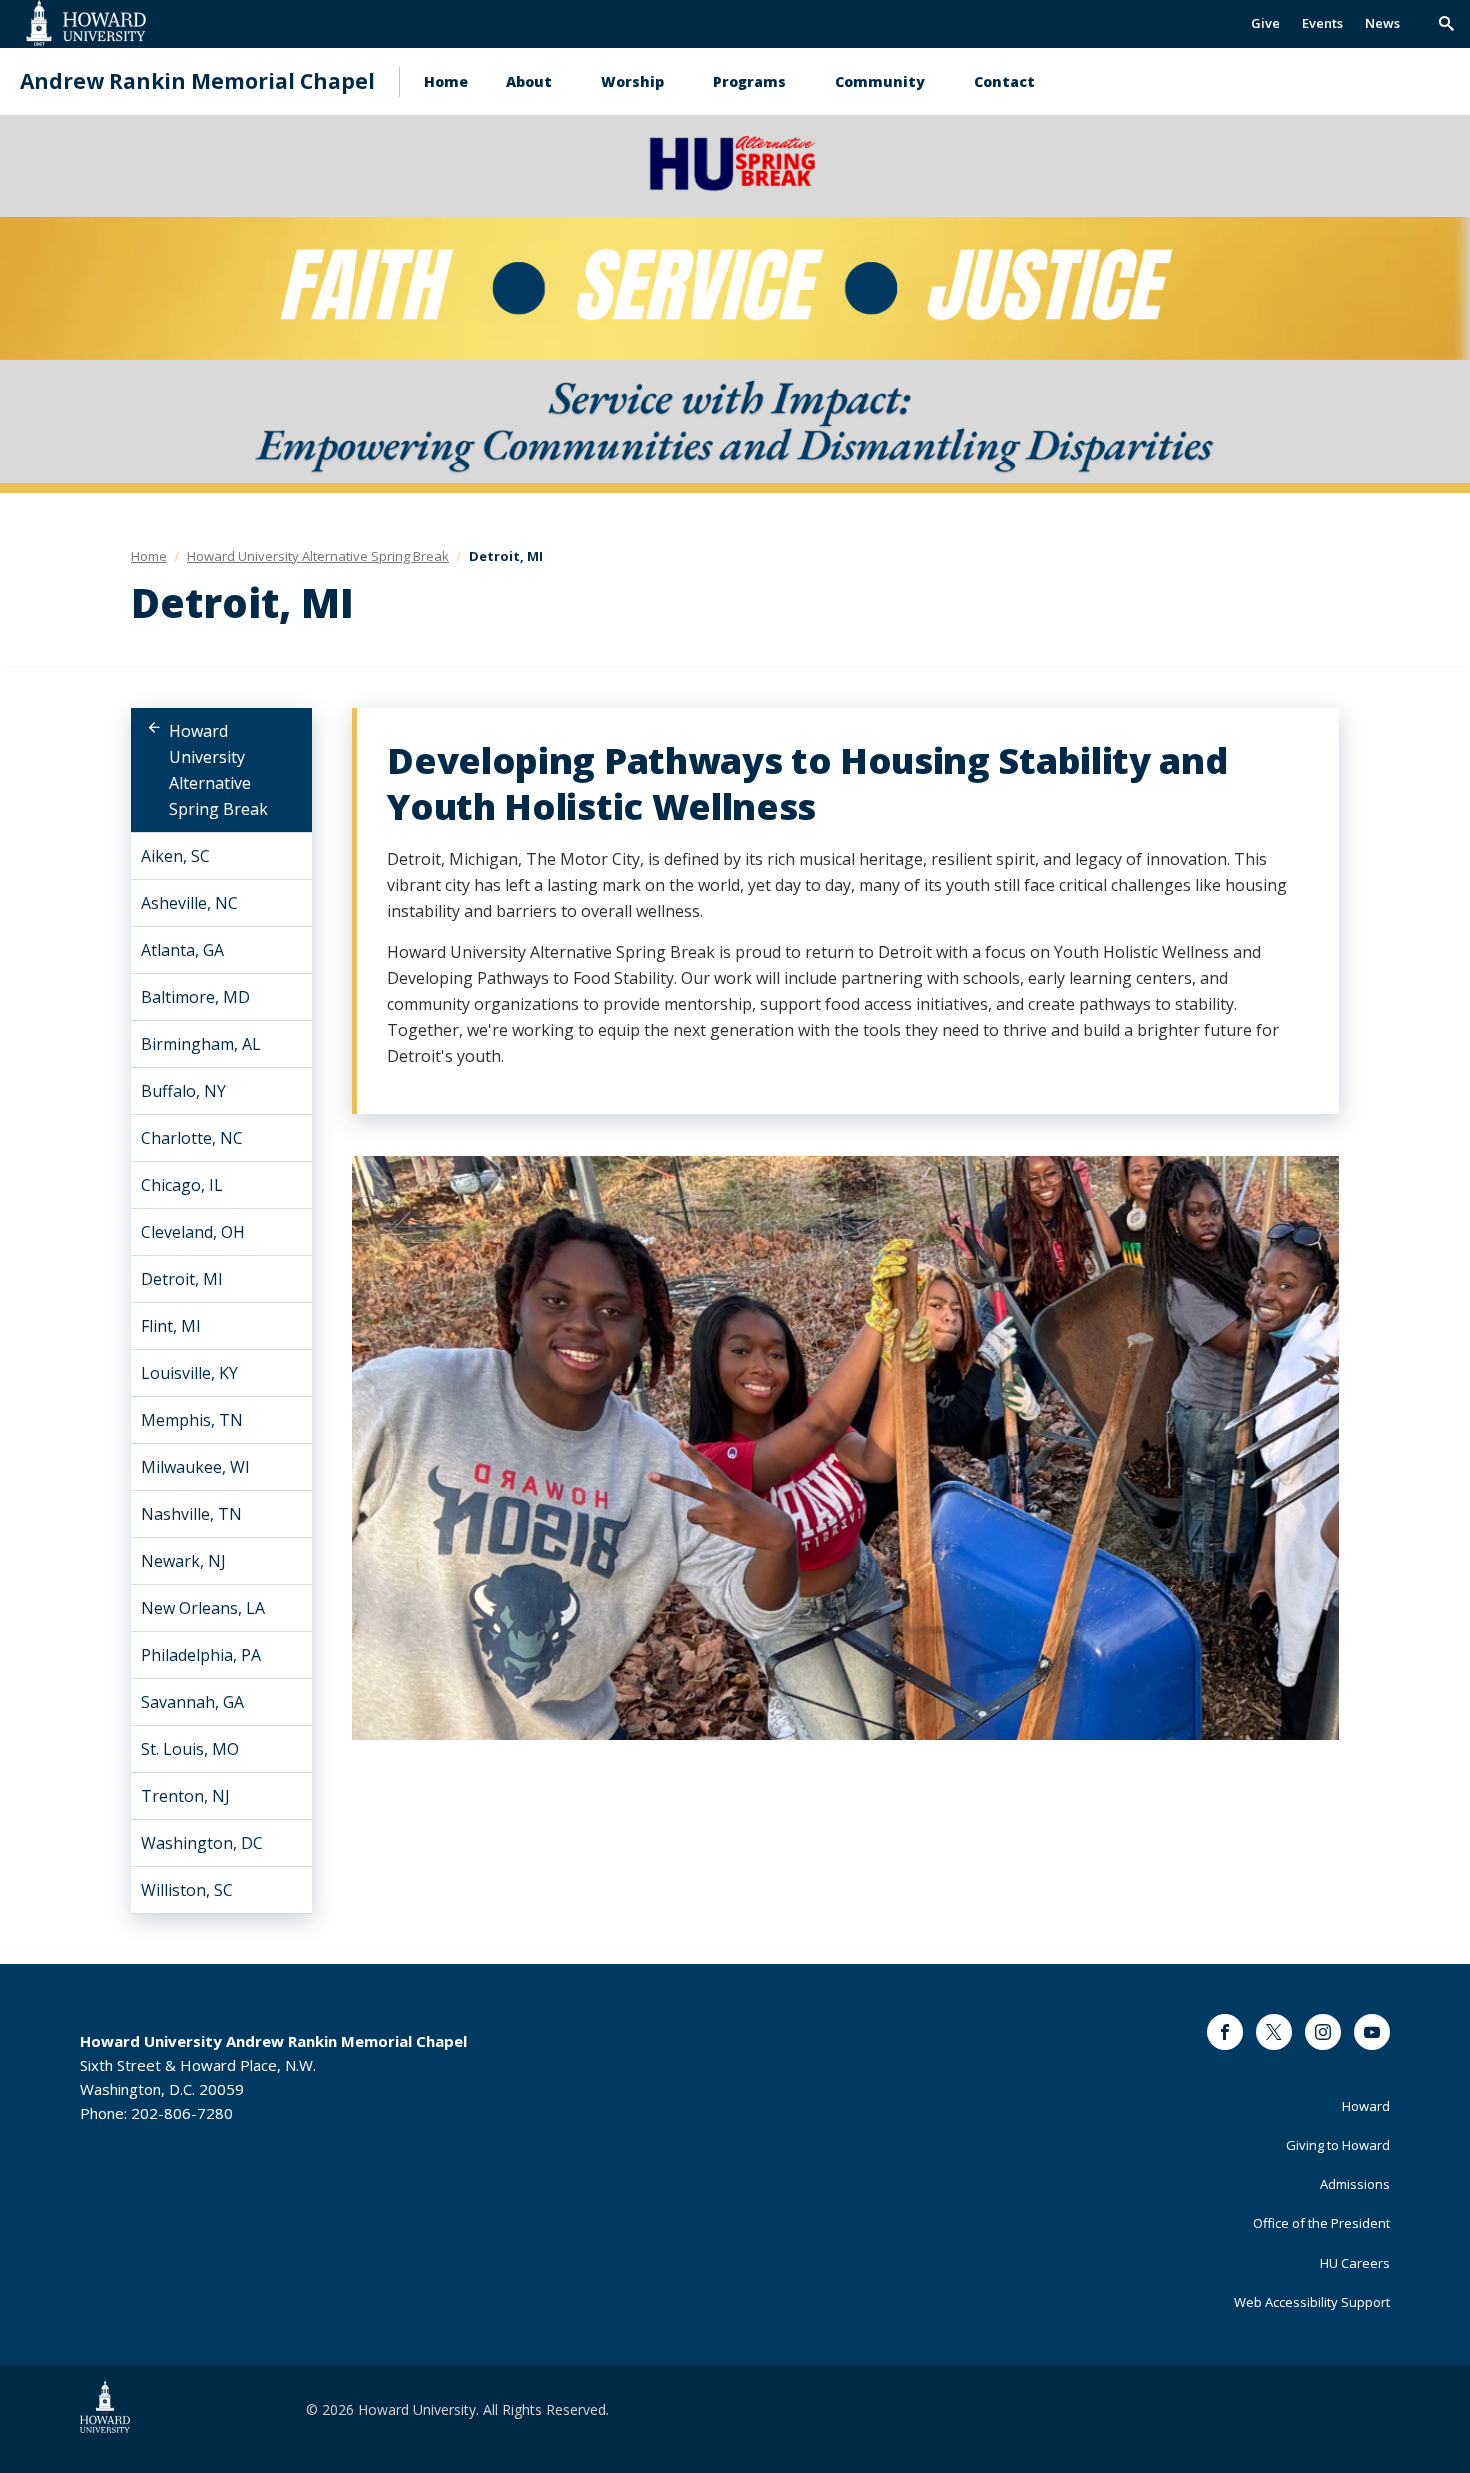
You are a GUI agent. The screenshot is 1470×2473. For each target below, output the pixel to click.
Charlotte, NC (192, 1138)
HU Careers (1355, 2263)
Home (446, 81)
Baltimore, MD (195, 997)
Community (880, 81)
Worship (632, 81)
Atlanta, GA (182, 950)
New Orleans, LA (203, 1608)
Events (1322, 23)
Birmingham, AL (201, 1044)
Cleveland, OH (193, 1232)
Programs (749, 81)
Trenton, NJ (185, 1796)
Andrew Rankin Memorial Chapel (197, 81)
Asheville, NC (189, 903)
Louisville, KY (189, 1373)
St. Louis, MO (190, 1749)
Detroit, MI (182, 1279)
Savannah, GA (192, 1702)
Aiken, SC (175, 856)
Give (1265, 23)
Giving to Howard (1338, 2145)
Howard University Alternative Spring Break (218, 770)
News (1382, 23)
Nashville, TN (191, 1514)
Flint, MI (171, 1326)
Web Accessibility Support (1312, 2302)
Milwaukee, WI (195, 1467)
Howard (1366, 2106)
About (529, 81)
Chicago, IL (182, 1185)
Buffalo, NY (183, 1091)
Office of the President (1321, 2223)
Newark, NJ (183, 1561)
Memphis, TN (192, 1420)
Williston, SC (187, 1890)
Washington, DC (202, 1843)
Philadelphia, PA (201, 1655)
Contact (1004, 81)
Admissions (1355, 2184)
